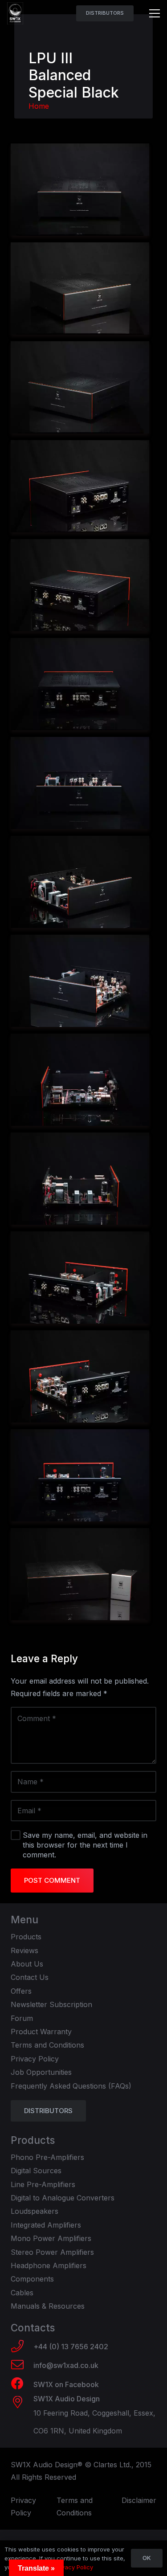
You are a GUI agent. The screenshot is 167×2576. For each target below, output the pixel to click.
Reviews (24, 1950)
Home (39, 106)
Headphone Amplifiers (49, 2265)
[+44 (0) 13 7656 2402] (22, 2347)
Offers (21, 1991)
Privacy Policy (35, 2059)
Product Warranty (41, 2032)
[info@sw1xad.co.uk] (22, 2366)
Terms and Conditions (47, 2045)
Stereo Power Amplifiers (52, 2252)
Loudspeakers (35, 2211)
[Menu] (155, 13)
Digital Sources (36, 2171)
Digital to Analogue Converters (63, 2198)
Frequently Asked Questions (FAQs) (71, 2086)
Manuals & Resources (48, 2306)
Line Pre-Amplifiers (43, 2184)
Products (26, 1937)
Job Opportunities (41, 2072)
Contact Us (30, 1977)
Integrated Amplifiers (46, 2225)
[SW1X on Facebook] (22, 2384)
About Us (27, 1964)
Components (32, 2279)
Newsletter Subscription (51, 2004)
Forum (22, 2018)
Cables (22, 2293)
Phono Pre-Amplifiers (47, 2157)
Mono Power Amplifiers (51, 2238)
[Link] (15, 13)
